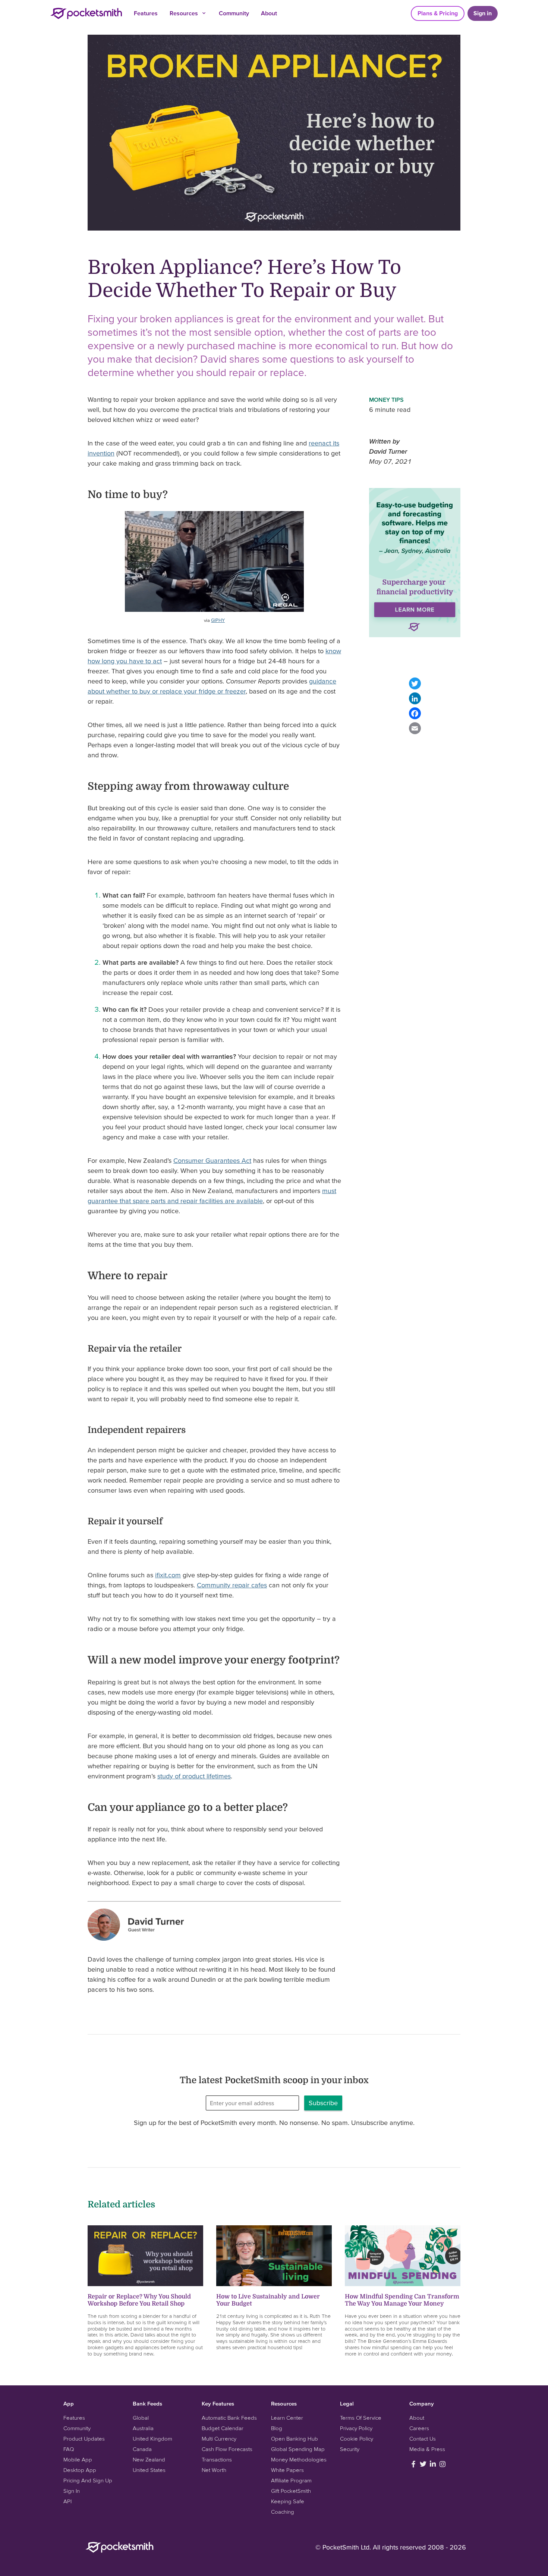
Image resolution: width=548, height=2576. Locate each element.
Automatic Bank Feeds (229, 2418)
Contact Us (423, 2439)
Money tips (386, 400)
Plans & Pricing (438, 13)
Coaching (283, 2512)
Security (350, 2449)
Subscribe (323, 2103)
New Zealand (149, 2459)
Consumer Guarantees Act (212, 1160)
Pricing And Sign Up (88, 2480)
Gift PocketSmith (291, 2491)
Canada (142, 2449)
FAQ (69, 2449)
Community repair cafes (232, 1585)
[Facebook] (415, 713)
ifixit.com (168, 1575)
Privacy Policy (356, 2428)
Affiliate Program (291, 2480)
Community (234, 13)
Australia (143, 2428)
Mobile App (78, 2459)
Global (141, 2418)
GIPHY (218, 620)
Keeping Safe (288, 2501)
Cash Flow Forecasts (227, 2449)
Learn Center (287, 2418)
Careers (419, 2428)
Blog (277, 2428)
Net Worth (214, 2470)
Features (146, 13)
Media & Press (427, 2449)
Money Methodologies (299, 2459)
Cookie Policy (357, 2439)
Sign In (72, 2491)
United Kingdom (152, 2439)
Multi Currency (219, 2439)
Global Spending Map (298, 2449)
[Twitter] (415, 683)
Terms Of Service (361, 2418)
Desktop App (80, 2470)
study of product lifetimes (194, 1776)
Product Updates (84, 2439)
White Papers (287, 2470)
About (269, 13)
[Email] (415, 728)
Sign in (483, 13)
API (67, 2501)
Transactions (217, 2459)
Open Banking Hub (295, 2439)
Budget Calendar (223, 2428)
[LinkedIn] (415, 698)
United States (149, 2470)
